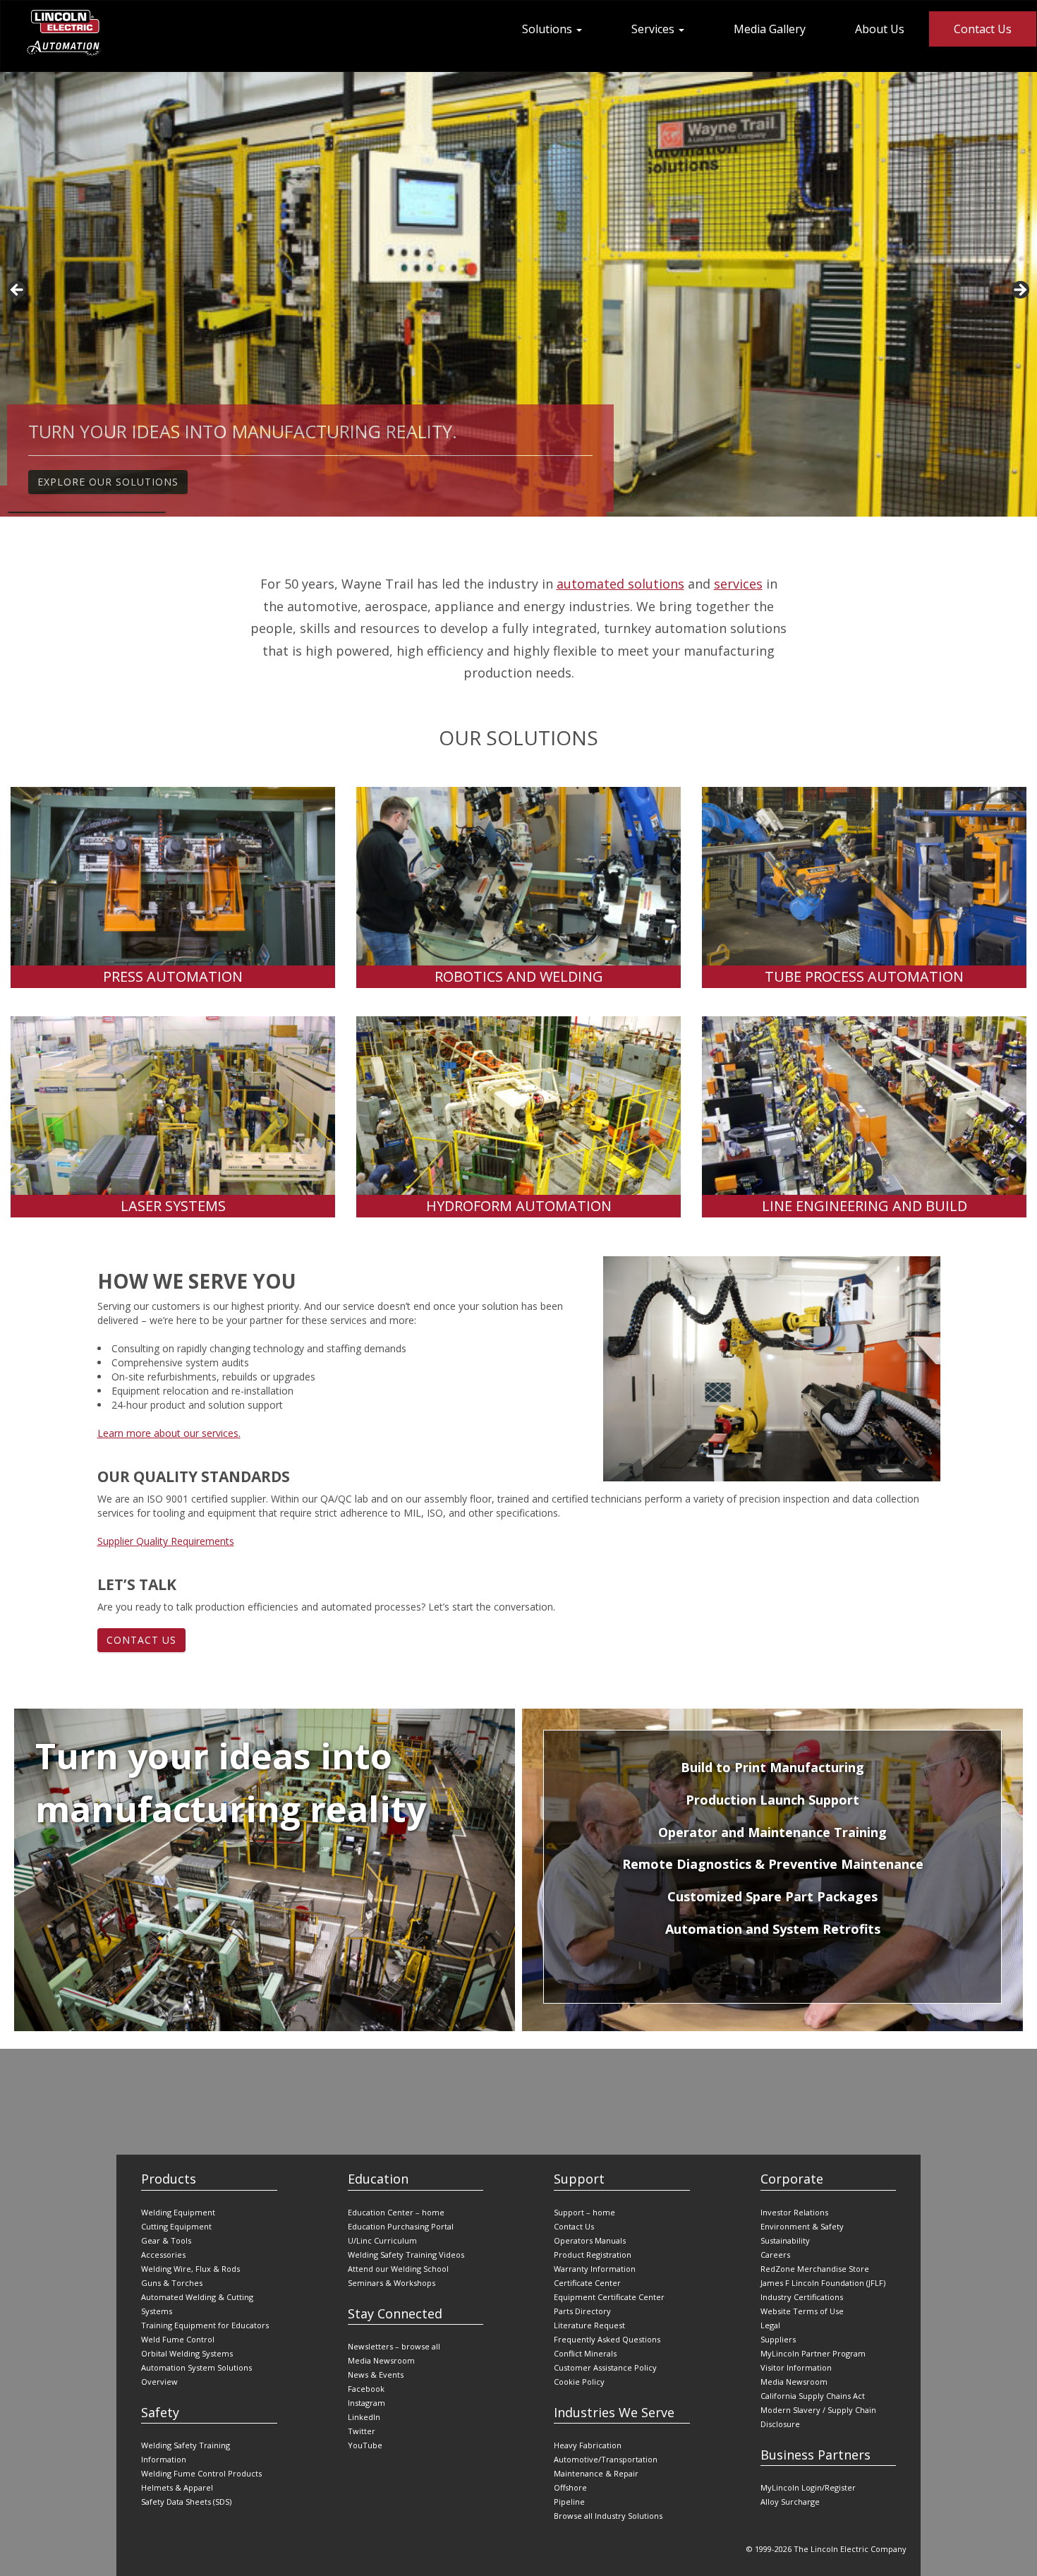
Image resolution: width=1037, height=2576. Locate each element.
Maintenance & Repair (596, 2473)
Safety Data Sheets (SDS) (186, 2502)
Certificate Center (587, 2283)
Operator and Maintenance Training (772, 1832)
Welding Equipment (178, 2212)
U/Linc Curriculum (382, 2240)
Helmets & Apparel (177, 2487)
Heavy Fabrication (588, 2445)
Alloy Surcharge (790, 2502)
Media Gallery (770, 29)
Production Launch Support (772, 1800)
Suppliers (778, 2339)
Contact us (141, 1640)
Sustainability (785, 2240)
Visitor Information (796, 2367)
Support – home (584, 2212)
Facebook (366, 2389)
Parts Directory (582, 2311)
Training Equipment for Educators (205, 2325)
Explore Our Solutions (108, 486)
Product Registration (593, 2255)
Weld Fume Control (178, 2339)
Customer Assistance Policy (605, 2367)
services (738, 584)
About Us (880, 29)
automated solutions (620, 584)
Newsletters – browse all (394, 2346)
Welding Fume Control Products (201, 2473)
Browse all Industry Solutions (608, 2516)
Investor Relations (794, 2212)
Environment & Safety (802, 2226)
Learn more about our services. (169, 1433)
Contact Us (983, 29)
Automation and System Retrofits (773, 1929)
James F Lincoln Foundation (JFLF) (823, 2283)
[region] (518, 294)
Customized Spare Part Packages (772, 1896)
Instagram (366, 2403)
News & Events (376, 2375)
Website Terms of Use (802, 2311)
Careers (775, 2255)
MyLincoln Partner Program (813, 2353)
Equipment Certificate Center (609, 2297)
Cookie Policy (579, 2382)
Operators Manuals (590, 2240)
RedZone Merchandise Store (815, 2269)
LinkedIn (364, 2417)
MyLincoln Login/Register (808, 2487)
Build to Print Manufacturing (772, 1767)
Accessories (163, 2255)
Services (654, 29)
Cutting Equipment (176, 2226)
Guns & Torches (172, 2283)
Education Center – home (396, 2212)
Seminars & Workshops (392, 2283)
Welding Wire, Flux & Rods (190, 2269)
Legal (770, 2325)
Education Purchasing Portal (401, 2226)
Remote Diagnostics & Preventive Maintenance (773, 1864)
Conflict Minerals (585, 2353)
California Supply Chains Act (813, 2396)
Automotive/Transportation (606, 2459)
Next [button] (1019, 291)
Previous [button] (18, 291)
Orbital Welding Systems (187, 2353)
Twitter (362, 2431)
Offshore (570, 2487)
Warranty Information (595, 2269)
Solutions (548, 29)
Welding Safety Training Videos (406, 2255)
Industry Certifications (802, 2297)
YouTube (365, 2445)
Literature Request (589, 2325)
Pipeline (569, 2502)
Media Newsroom (381, 2360)
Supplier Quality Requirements (166, 1541)
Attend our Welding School (398, 2269)
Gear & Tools (166, 2240)
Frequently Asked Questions (607, 2339)
